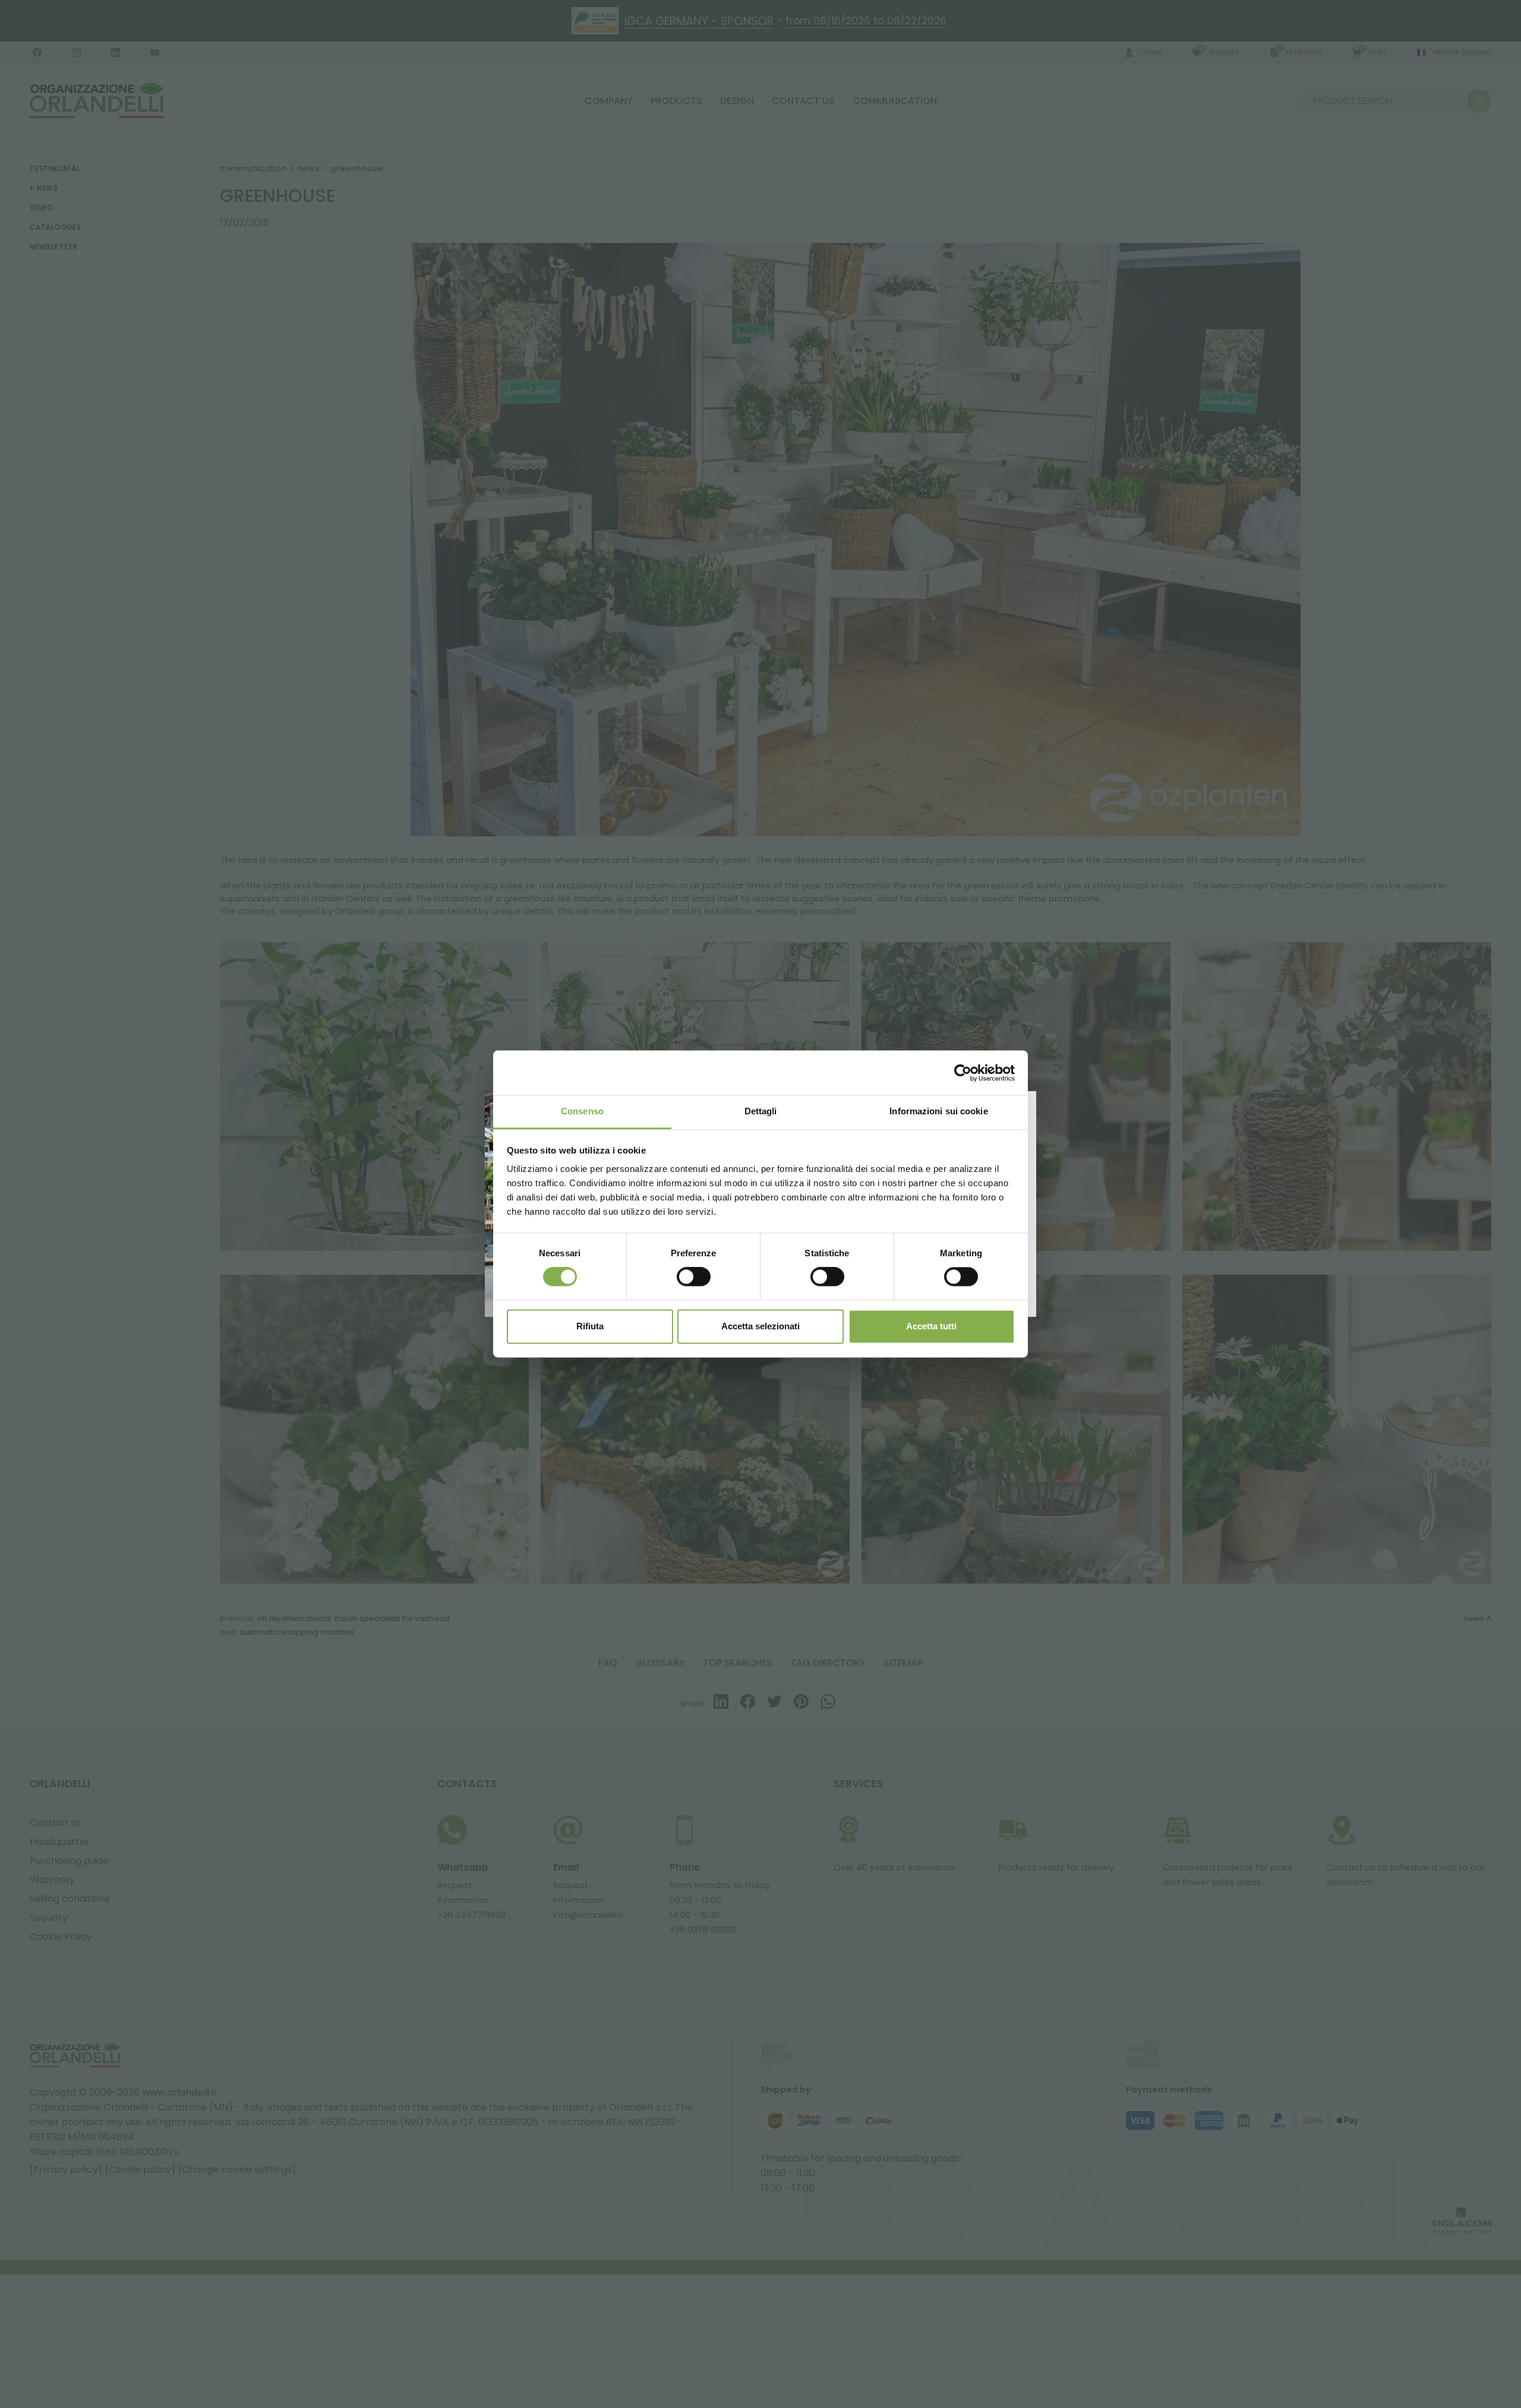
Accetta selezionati (760, 1326)
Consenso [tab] (582, 1111)
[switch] (694, 1277)
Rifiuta (590, 1326)
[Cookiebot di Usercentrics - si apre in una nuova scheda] (963, 1073)
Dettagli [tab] (761, 1111)
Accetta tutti (931, 1326)
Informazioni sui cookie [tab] (938, 1111)
